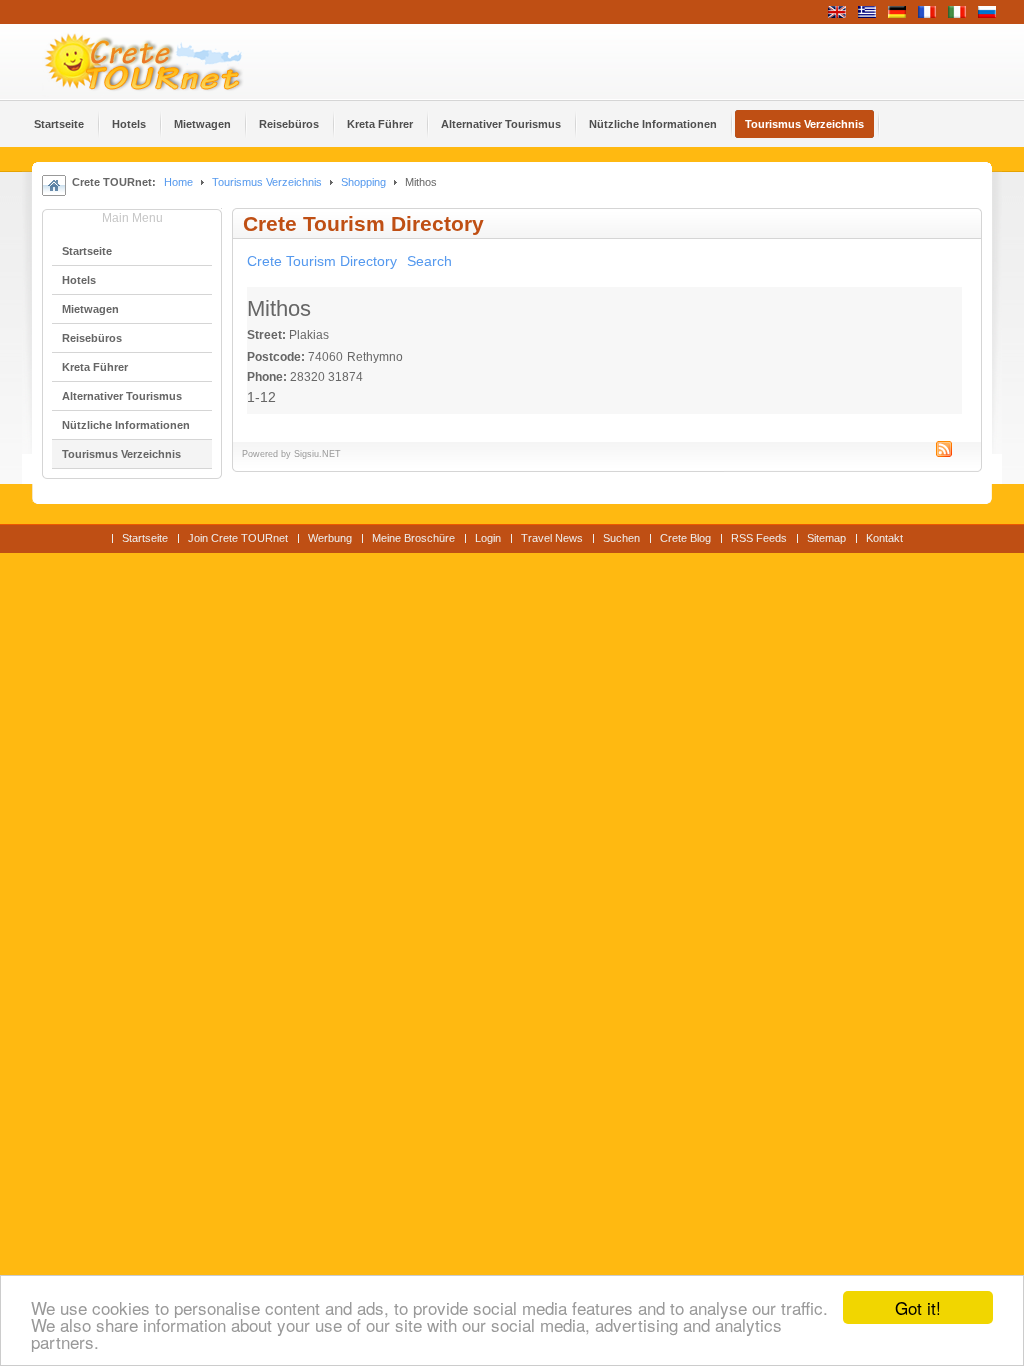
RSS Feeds (759, 538)
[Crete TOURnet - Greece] (167, 62)
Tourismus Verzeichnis (267, 182)
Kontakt (884, 538)
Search (429, 261)
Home (178, 182)
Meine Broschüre (413, 538)
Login (488, 538)
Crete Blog (685, 538)
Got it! (918, 1307)
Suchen (621, 538)
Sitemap (826, 538)
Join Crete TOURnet (238, 538)
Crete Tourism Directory (322, 261)
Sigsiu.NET (317, 454)
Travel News (552, 538)
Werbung (330, 538)
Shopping (363, 182)
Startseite (145, 538)
